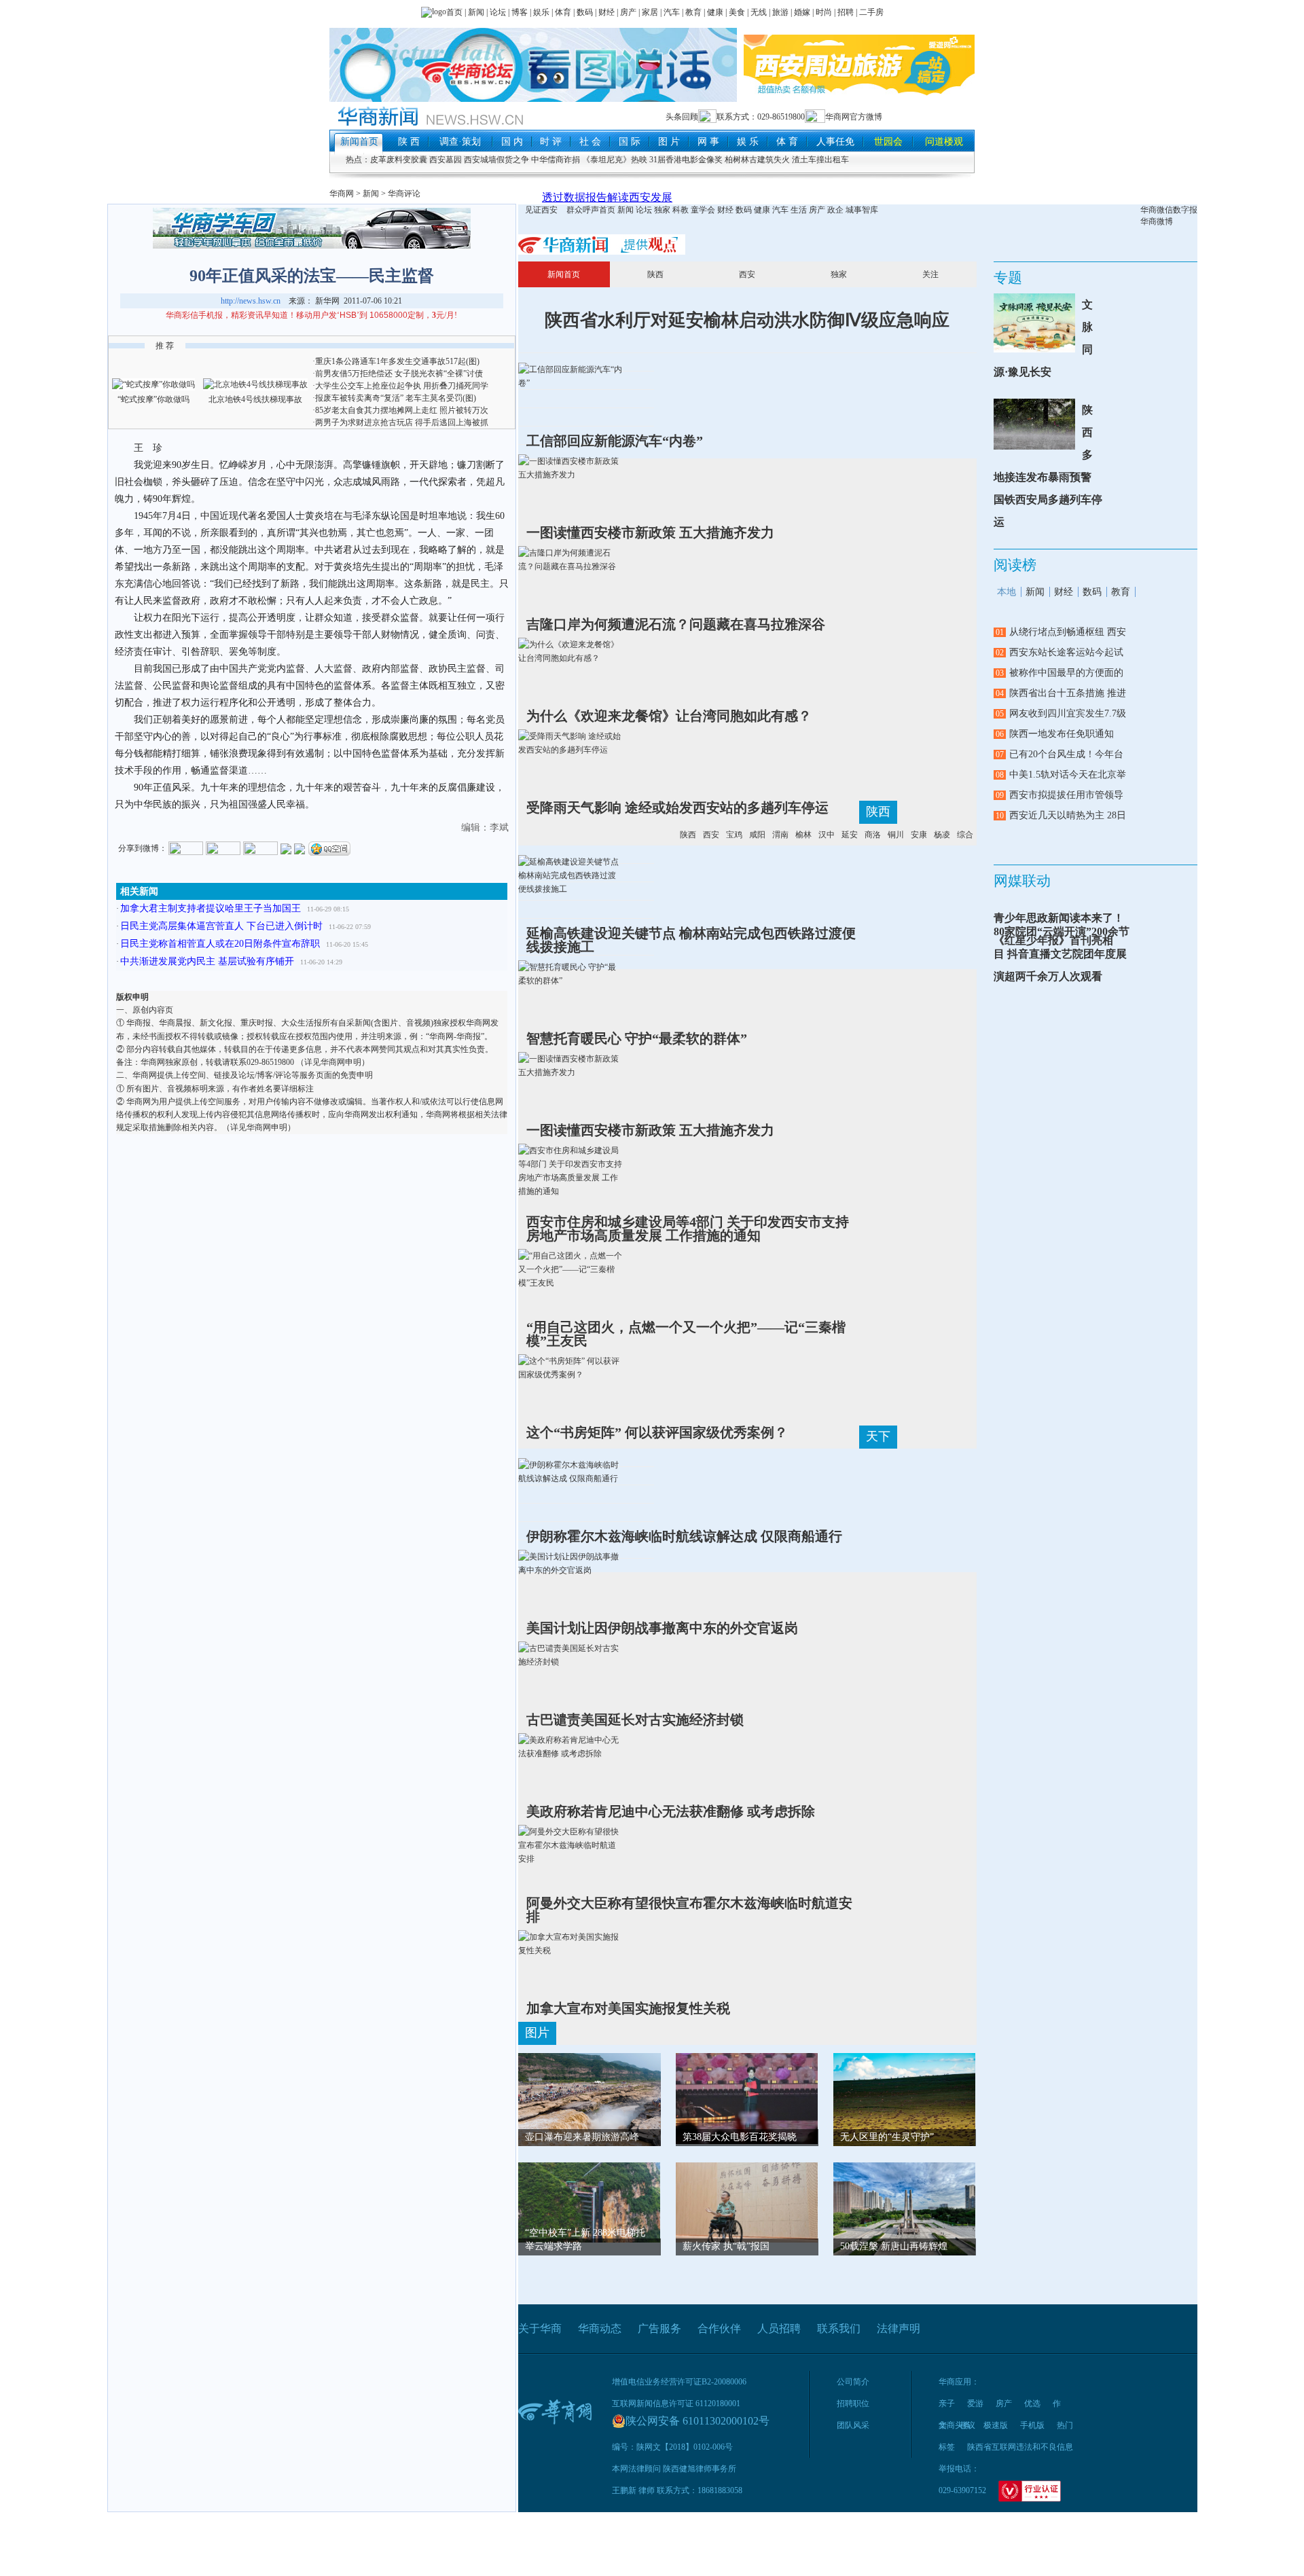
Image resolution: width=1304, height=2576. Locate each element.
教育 (693, 12)
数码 (585, 12)
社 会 (590, 142)
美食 (737, 12)
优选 (1032, 2403)
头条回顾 (682, 117)
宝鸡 (734, 835)
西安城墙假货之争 (496, 160)
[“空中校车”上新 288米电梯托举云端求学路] (590, 2201)
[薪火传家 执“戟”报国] (747, 2201)
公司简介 (853, 2382)
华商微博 (1157, 221)
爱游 (975, 2403)
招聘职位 (853, 2403)
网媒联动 (1022, 881)
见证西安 (541, 210)
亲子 (947, 2403)
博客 (520, 12)
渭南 (780, 835)
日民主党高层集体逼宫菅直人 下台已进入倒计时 (221, 926)
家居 (650, 12)
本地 (1007, 592)
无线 (759, 12)
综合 (965, 835)
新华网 (327, 301)
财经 (606, 12)
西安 (747, 274)
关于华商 (540, 2328)
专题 (1008, 278)
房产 (628, 12)
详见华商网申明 (333, 1062)
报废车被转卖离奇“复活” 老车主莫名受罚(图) (396, 398)
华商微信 (1157, 210)
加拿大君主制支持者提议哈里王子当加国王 (211, 908)
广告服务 (659, 2328)
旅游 (780, 12)
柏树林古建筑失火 (757, 160)
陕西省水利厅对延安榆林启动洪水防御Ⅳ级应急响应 (747, 320)
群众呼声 (583, 210)
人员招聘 (779, 2328)
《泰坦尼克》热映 (615, 160)
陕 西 (409, 142)
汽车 (671, 12)
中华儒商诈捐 (556, 160)
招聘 (846, 12)
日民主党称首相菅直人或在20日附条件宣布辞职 (220, 944)
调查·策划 (460, 142)
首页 (454, 12)
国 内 (512, 142)
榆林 (803, 835)
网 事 (708, 142)
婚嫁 (802, 12)
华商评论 (404, 194)
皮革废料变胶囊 (399, 160)
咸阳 (757, 835)
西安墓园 (446, 160)
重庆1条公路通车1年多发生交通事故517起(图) (397, 361)
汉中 (827, 835)
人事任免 (835, 142)
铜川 (896, 835)
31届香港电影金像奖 (686, 160)
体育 (563, 12)
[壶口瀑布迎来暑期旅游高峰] (590, 2105)
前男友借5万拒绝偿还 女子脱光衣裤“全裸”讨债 (399, 374)
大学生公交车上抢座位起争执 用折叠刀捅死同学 (402, 386)
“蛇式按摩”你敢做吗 (153, 399)
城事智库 (862, 210)
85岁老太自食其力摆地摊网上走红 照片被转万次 (402, 410)
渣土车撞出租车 (820, 160)
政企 (835, 210)
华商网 (342, 194)
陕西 (655, 274)
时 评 (551, 142)
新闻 (476, 12)
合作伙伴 (719, 2328)
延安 (850, 835)
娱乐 (541, 12)
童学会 (703, 210)
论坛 (498, 12)
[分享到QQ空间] (329, 848)
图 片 (669, 142)
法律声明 (899, 2328)
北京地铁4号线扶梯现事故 (255, 399)
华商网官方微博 (854, 117)
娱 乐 (748, 142)
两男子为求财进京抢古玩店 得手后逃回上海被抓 (402, 422)
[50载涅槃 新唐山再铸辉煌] (905, 2215)
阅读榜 (1015, 565)
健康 (715, 12)
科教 (681, 210)
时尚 (824, 12)
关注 (930, 274)
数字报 (1185, 210)
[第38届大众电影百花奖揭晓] (747, 2097)
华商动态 (600, 2328)
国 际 (630, 142)
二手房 (871, 12)
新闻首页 (359, 142)
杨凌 (942, 835)
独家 (662, 210)
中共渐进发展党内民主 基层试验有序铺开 (207, 961)
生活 (799, 210)
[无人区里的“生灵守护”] (905, 2099)
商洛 (873, 835)
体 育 (787, 142)
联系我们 (839, 2328)
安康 (919, 835)
